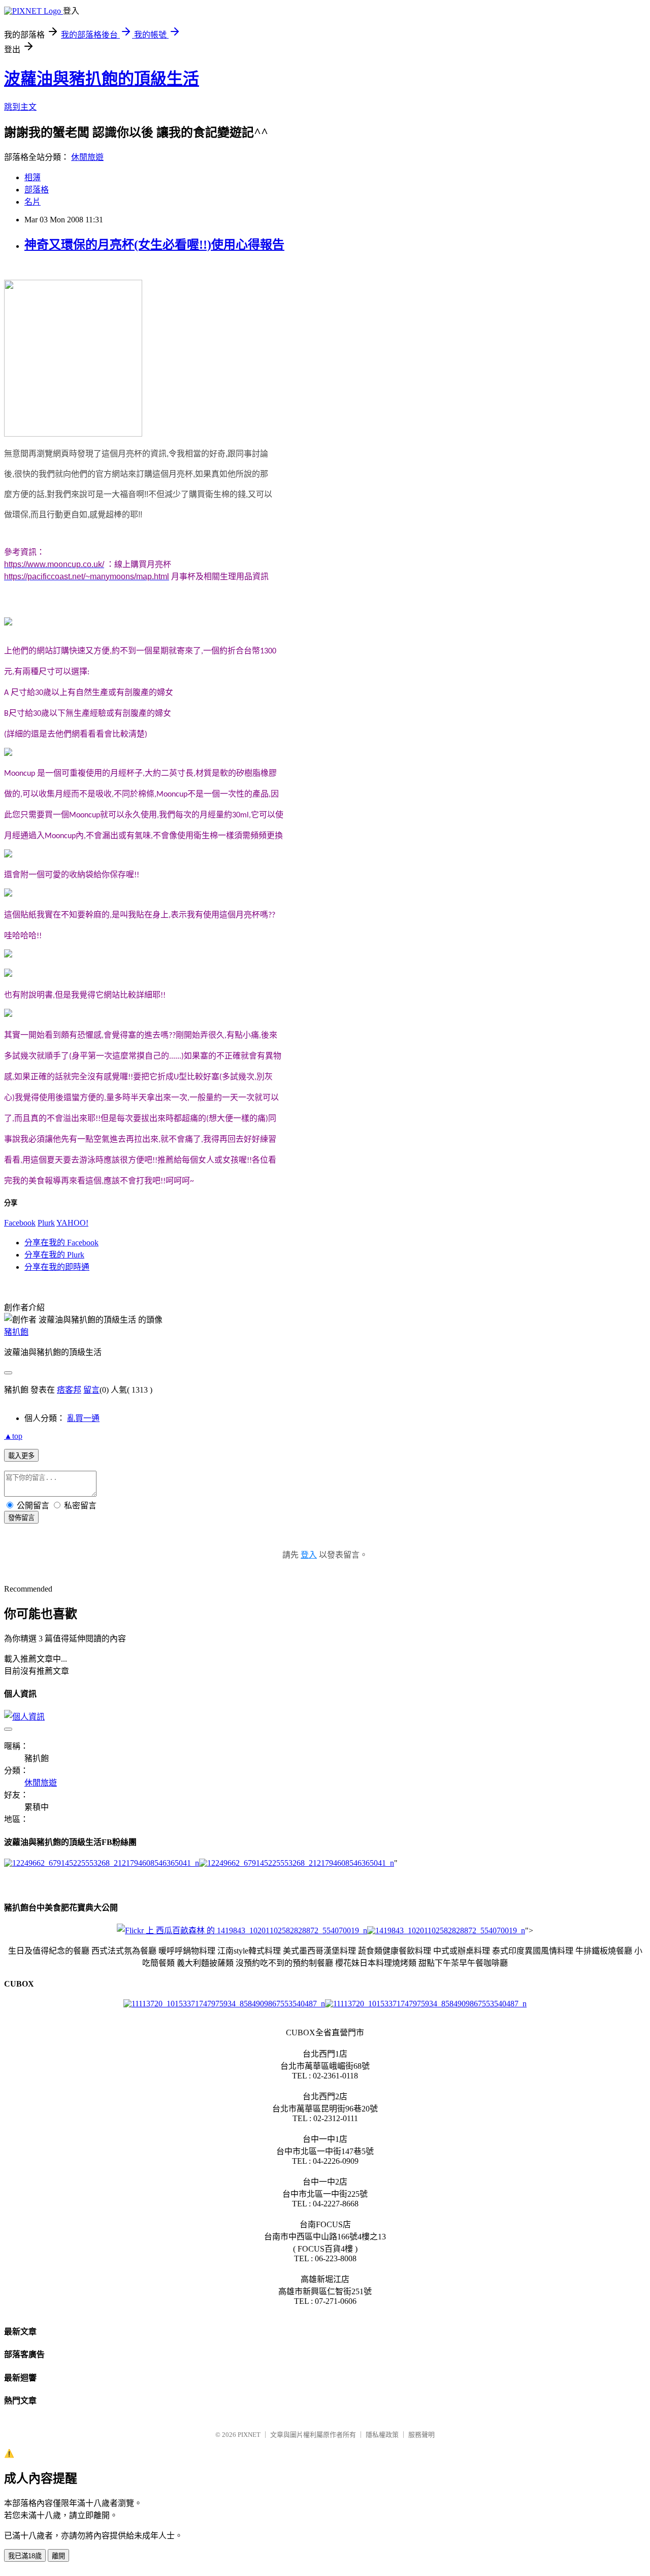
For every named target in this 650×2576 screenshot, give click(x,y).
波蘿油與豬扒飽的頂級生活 (102, 79)
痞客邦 (69, 1390)
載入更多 (21, 1456)
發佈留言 (21, 1518)
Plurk (46, 1223)
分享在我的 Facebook (61, 1243)
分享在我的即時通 (57, 1267)
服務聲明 (421, 2435)
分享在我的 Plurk (54, 1255)
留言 (91, 1390)
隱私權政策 (382, 2435)
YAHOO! (72, 1223)
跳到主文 (20, 107)
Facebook (20, 1223)
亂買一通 (83, 1418)
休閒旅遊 (87, 157)
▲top (13, 1436)
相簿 (32, 177)
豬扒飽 (16, 1332)
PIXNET (249, 2435)
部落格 (37, 190)
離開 (58, 2556)
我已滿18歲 (25, 2556)
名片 (32, 202)
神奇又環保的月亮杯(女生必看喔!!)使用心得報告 (154, 245)
